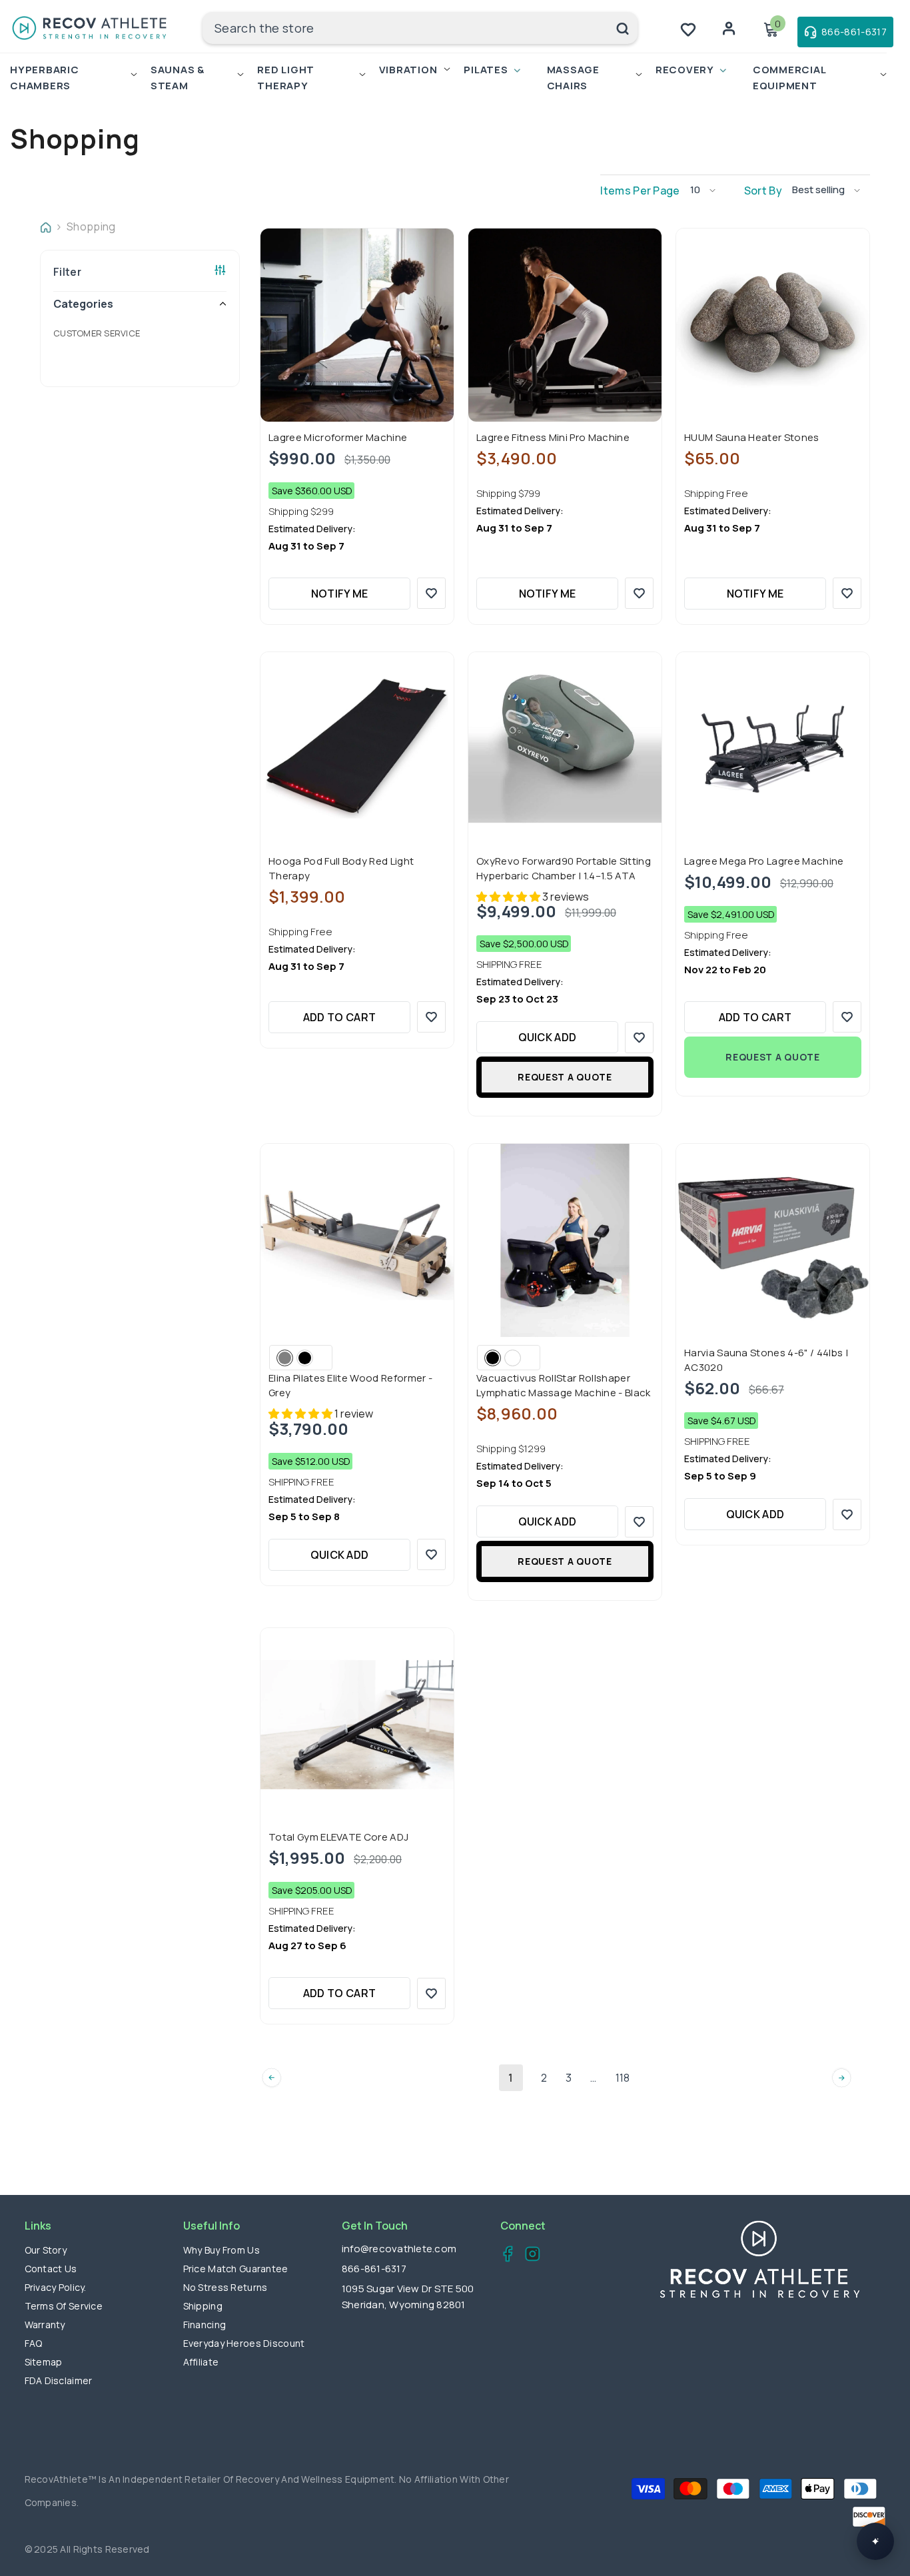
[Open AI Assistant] (875, 2541)
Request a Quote (565, 1077)
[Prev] (271, 2078)
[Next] (842, 2078)
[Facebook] (504, 2256)
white (513, 1358)
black (305, 1358)
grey (285, 1358)
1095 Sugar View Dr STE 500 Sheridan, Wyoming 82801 (408, 2297)
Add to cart (340, 1017)
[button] (708, 190)
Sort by (763, 191)
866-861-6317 (374, 2269)
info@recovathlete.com (399, 2249)
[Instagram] (529, 2256)
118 (623, 2078)
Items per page (640, 191)
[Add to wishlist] (431, 593)
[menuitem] (140, 333)
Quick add (548, 1037)
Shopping (91, 226)
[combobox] (405, 28)
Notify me (340, 594)
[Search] (420, 28)
